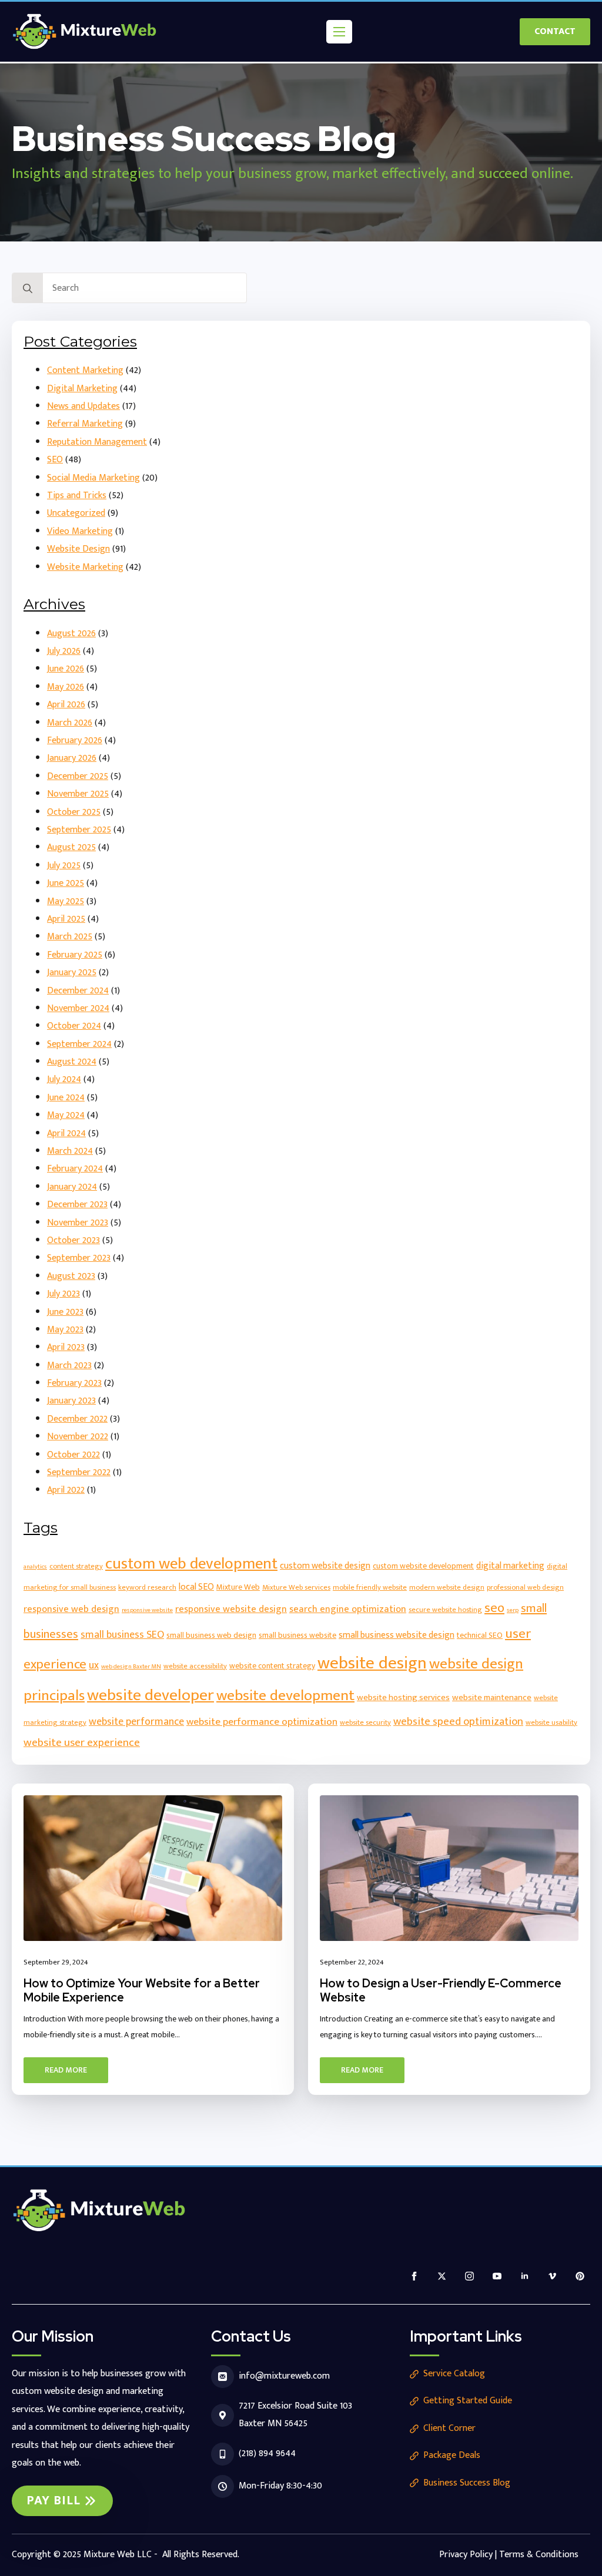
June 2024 (66, 1098)
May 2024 (66, 1115)
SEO (55, 460)
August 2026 (71, 634)
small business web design (211, 1635)
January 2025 (72, 973)
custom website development (423, 1566)
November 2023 (78, 1223)
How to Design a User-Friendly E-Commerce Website (441, 1990)
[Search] (28, 288)
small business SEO (122, 1635)
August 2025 (71, 847)
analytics (35, 1567)
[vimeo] (552, 2276)
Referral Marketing (85, 424)
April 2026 (66, 705)
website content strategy (272, 1666)
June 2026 (66, 669)
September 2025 (79, 830)
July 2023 (63, 1294)
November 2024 (78, 1008)
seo (494, 1608)
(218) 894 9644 (267, 2454)
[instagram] (469, 2276)
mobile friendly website (370, 1588)
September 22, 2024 (352, 1962)
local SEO (196, 1587)
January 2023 (71, 1401)
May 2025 (66, 901)
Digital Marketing (82, 389)
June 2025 (66, 883)
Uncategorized (76, 513)
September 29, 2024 (56, 1962)
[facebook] (414, 2276)
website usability (551, 1723)
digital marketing (510, 1566)
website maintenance (492, 1697)
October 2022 (73, 1455)
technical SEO (480, 1635)
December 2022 (77, 1419)
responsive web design (71, 1609)
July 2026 (64, 651)
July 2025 (64, 866)
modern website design (447, 1588)
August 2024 (72, 1062)
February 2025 (75, 955)
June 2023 (65, 1312)
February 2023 (74, 1383)
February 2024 (75, 1169)
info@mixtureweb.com (284, 2376)
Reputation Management (97, 442)
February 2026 (75, 740)
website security (365, 1723)
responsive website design (231, 1609)
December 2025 (78, 776)
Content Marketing (85, 370)
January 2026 (72, 758)
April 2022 (66, 1490)
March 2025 (70, 937)
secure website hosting (445, 1610)
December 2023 (77, 1205)
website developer (150, 1695)
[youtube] (497, 2276)
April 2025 (66, 919)
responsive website (147, 1610)
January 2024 (72, 1187)
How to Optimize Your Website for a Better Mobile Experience (142, 1990)
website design (372, 1663)
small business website (297, 1635)
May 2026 (66, 687)
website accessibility (195, 1666)
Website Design (78, 549)
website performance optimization (262, 1722)
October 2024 (74, 1026)
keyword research (147, 1588)
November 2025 (78, 794)
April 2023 (66, 1347)
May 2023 (65, 1330)
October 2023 (73, 1240)
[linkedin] (525, 2276)
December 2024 (78, 991)
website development (285, 1696)
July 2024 (64, 1079)
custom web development (191, 1564)
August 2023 (71, 1276)
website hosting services (403, 1697)
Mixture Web (238, 1587)
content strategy (76, 1566)
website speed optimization (458, 1722)
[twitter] (442, 2276)
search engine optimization (348, 1609)
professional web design (525, 1588)
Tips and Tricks (77, 496)
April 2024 (66, 1133)
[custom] (580, 2276)
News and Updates (83, 406)
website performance (136, 1722)
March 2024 (70, 1151)
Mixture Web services (296, 1588)
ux (94, 1665)
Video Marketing (80, 531)
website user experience (82, 1742)
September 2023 (79, 1258)
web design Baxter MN (131, 1667)
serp (513, 1610)
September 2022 (79, 1472)
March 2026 (70, 723)
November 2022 (78, 1437)
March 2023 (69, 1366)
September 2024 (79, 1044)
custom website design (325, 1566)
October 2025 (74, 812)
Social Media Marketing (93, 478)
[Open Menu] (339, 32)
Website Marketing (85, 567)
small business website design (397, 1635)
